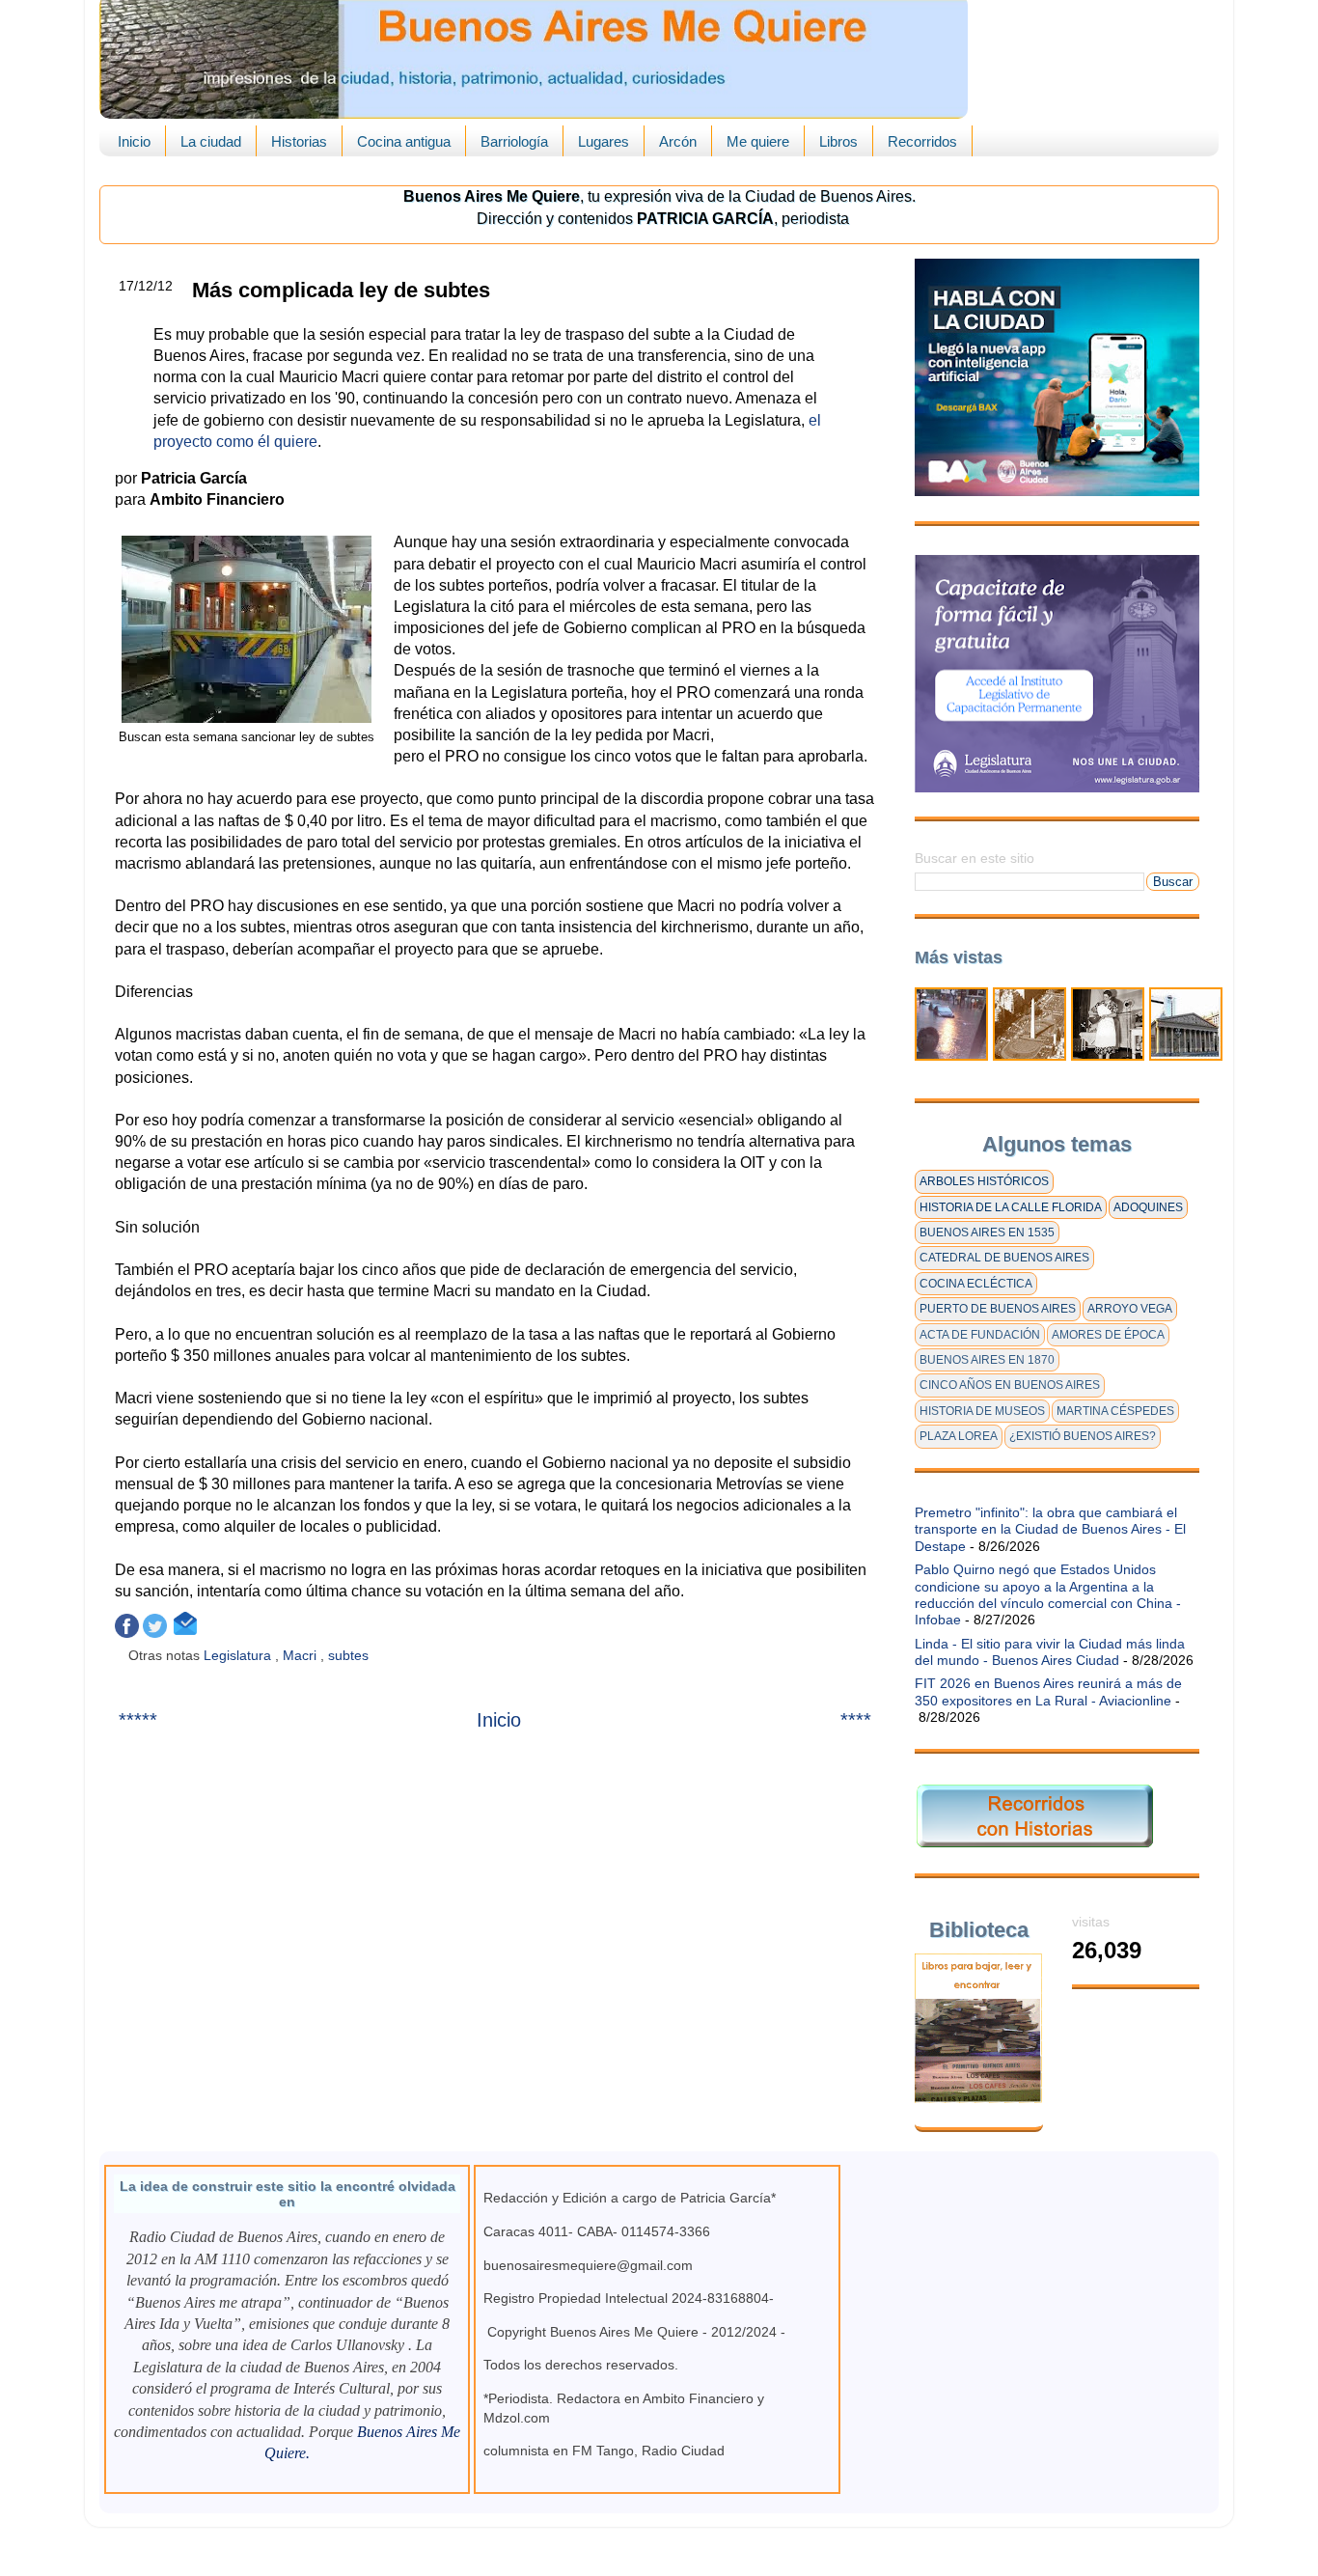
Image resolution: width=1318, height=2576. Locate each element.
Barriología (514, 141)
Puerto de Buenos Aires (998, 1309)
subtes (350, 1655)
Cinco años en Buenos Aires (1010, 1385)
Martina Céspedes (1115, 1411)
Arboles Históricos (984, 1181)
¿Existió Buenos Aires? (1083, 1436)
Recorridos (922, 141)
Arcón (678, 141)
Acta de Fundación (980, 1335)
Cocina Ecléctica (976, 1284)
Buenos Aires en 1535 (987, 1233)
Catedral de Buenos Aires (1004, 1258)
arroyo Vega (1130, 1309)
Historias (299, 141)
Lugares (604, 141)
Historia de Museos (982, 1411)
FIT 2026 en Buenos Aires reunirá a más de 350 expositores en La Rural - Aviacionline (1048, 1691)
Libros (838, 141)
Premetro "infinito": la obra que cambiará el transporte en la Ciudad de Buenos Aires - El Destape (1050, 1529)
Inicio (134, 141)
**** (856, 1720)
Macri (302, 1655)
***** (138, 1720)
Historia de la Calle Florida (1011, 1207)
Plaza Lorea (959, 1436)
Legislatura (239, 1655)
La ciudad (211, 141)
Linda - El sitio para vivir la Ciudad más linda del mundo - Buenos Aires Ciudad (1050, 1652)
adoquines (1148, 1207)
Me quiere (758, 141)
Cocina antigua (404, 141)
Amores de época (1108, 1335)
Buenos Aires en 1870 (987, 1360)
